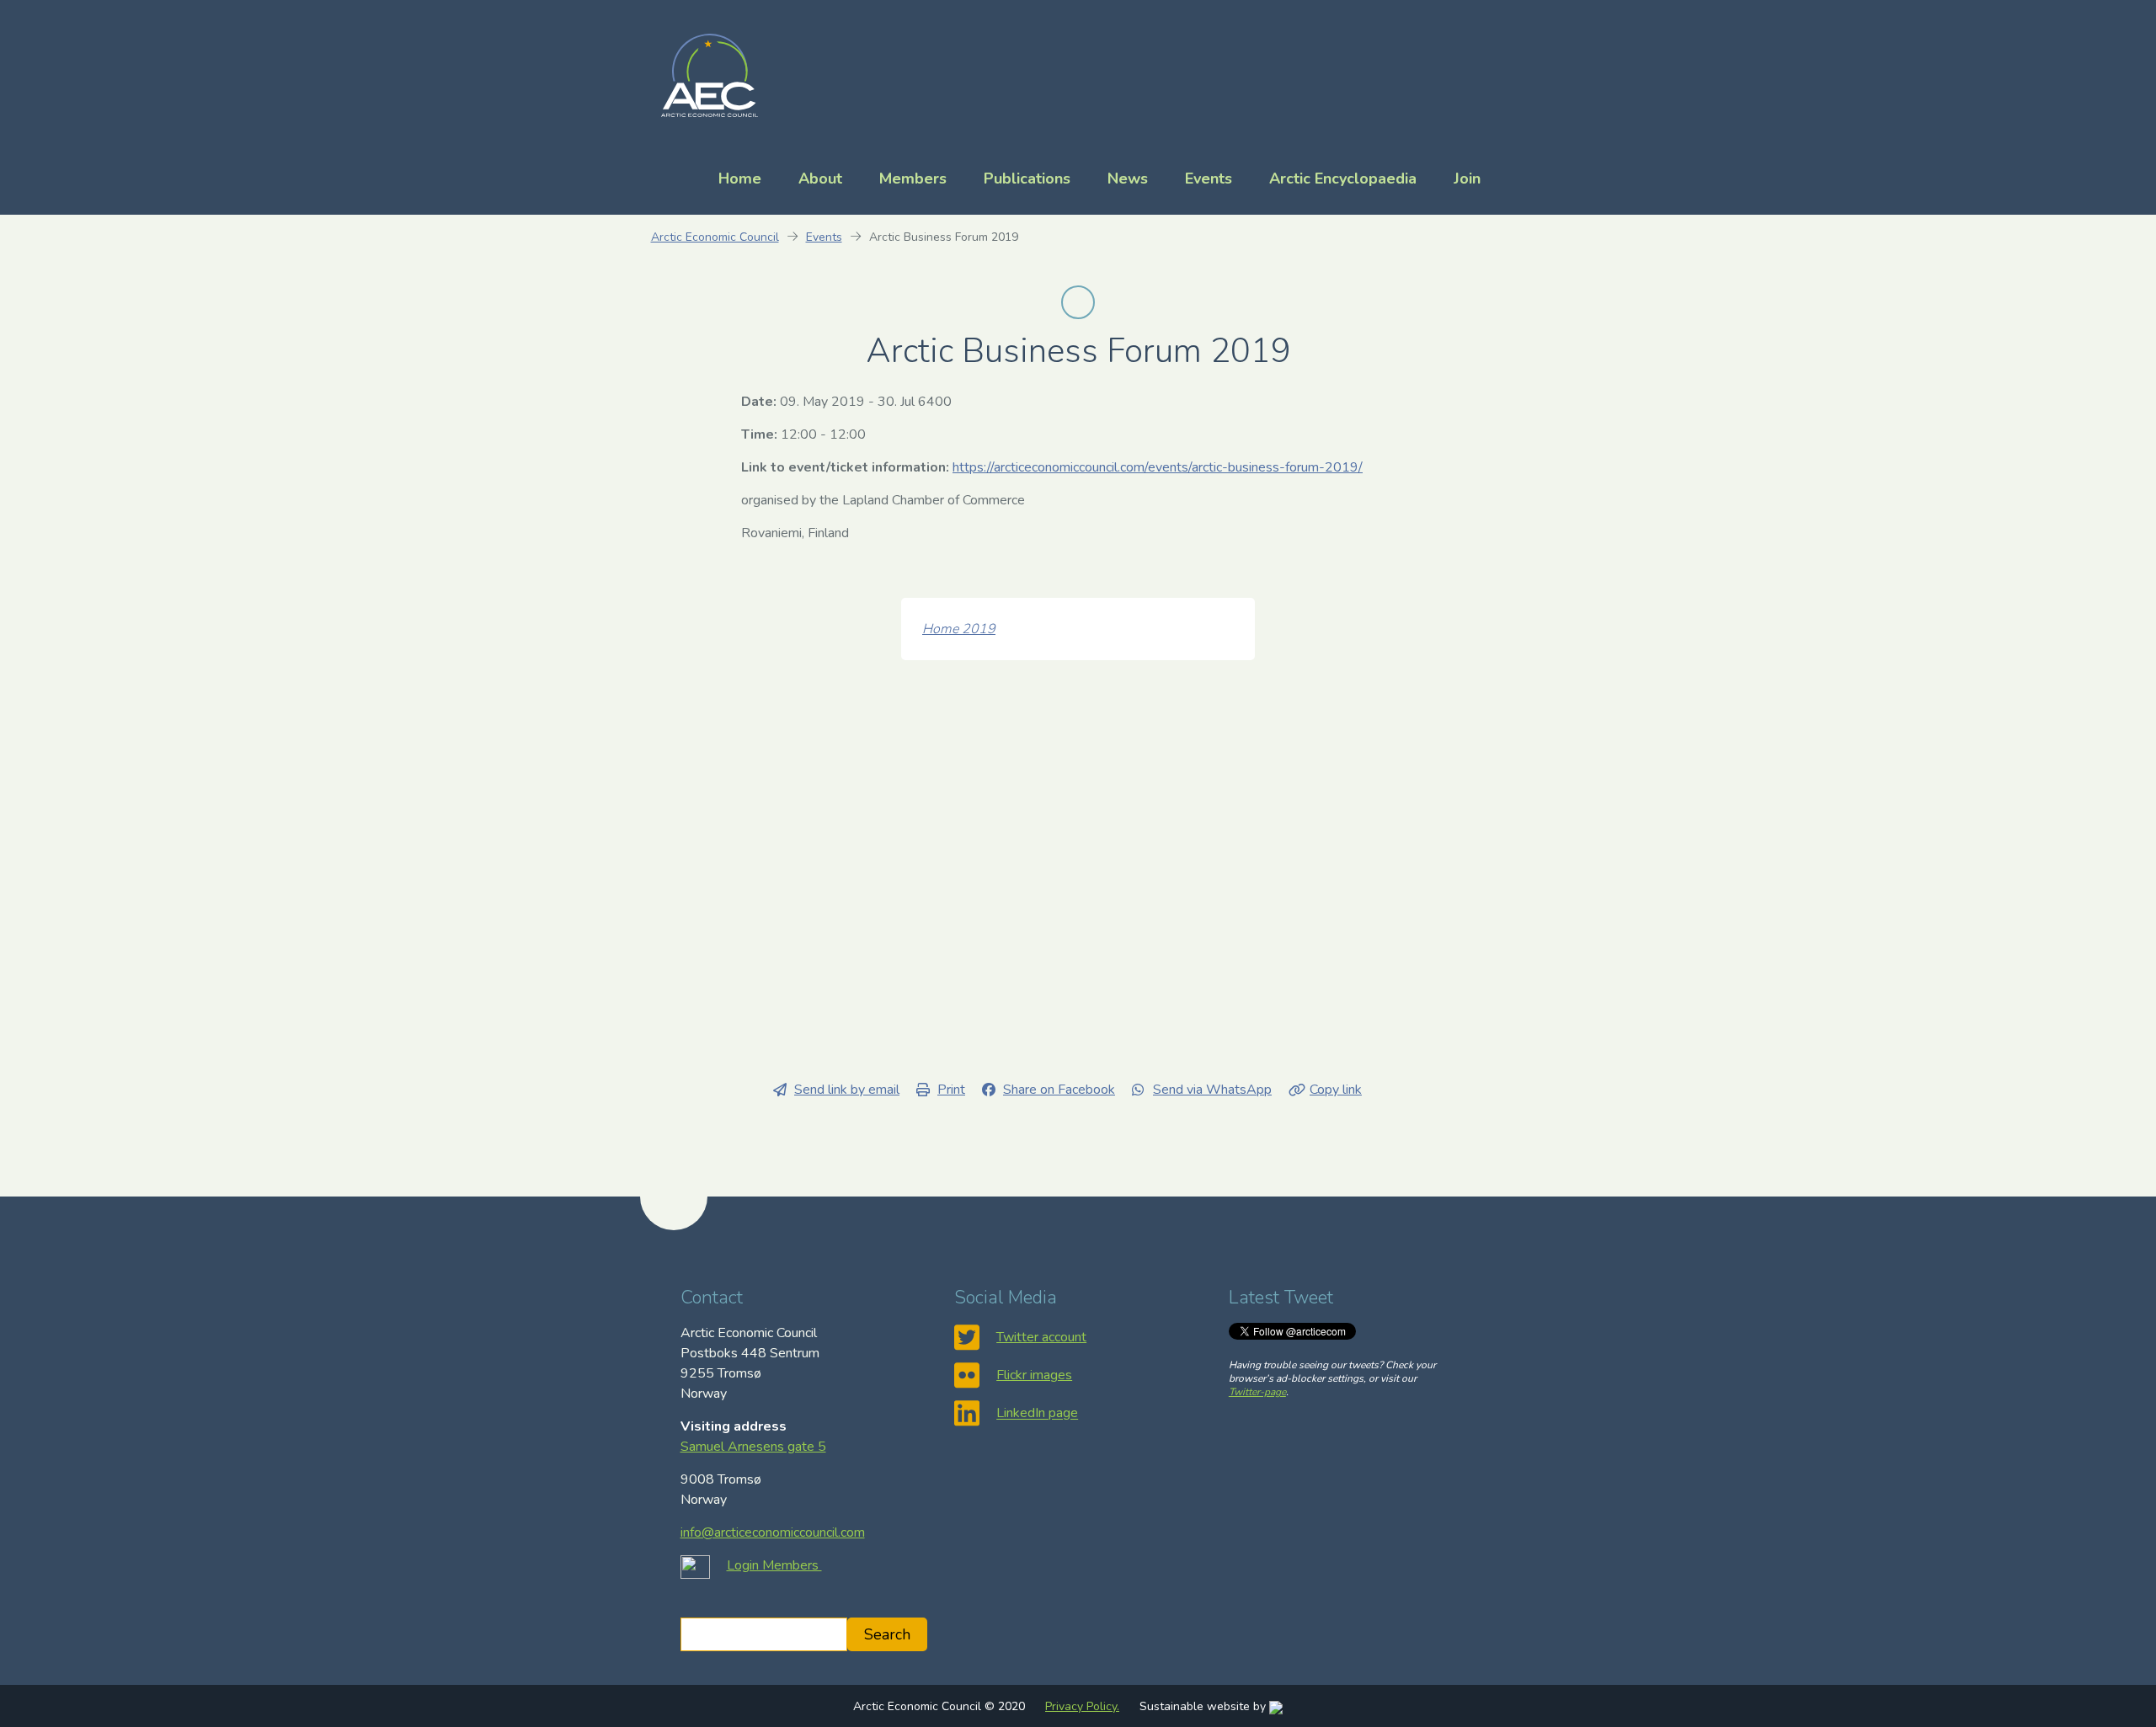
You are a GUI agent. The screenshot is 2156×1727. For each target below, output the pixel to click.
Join (1467, 179)
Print (951, 1090)
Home (740, 179)
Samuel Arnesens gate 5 (753, 1447)
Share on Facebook (1059, 1090)
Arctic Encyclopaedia (1343, 179)
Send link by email (847, 1090)
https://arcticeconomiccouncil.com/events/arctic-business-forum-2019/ (1158, 467)
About (820, 179)
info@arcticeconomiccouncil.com (773, 1532)
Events (1209, 179)
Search (887, 1634)
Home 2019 (959, 629)
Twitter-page (1257, 1392)
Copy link (1336, 1090)
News (1128, 179)
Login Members (774, 1565)
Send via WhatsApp (1212, 1090)
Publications (1027, 179)
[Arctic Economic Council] (710, 74)
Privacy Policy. (1082, 1706)
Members (913, 179)
